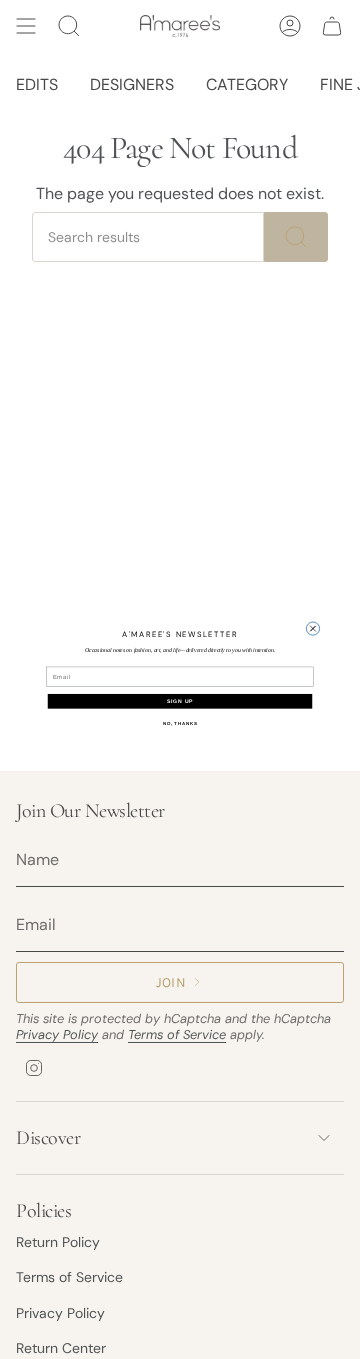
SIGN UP (180, 701)
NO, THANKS (180, 722)
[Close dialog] (312, 627)
